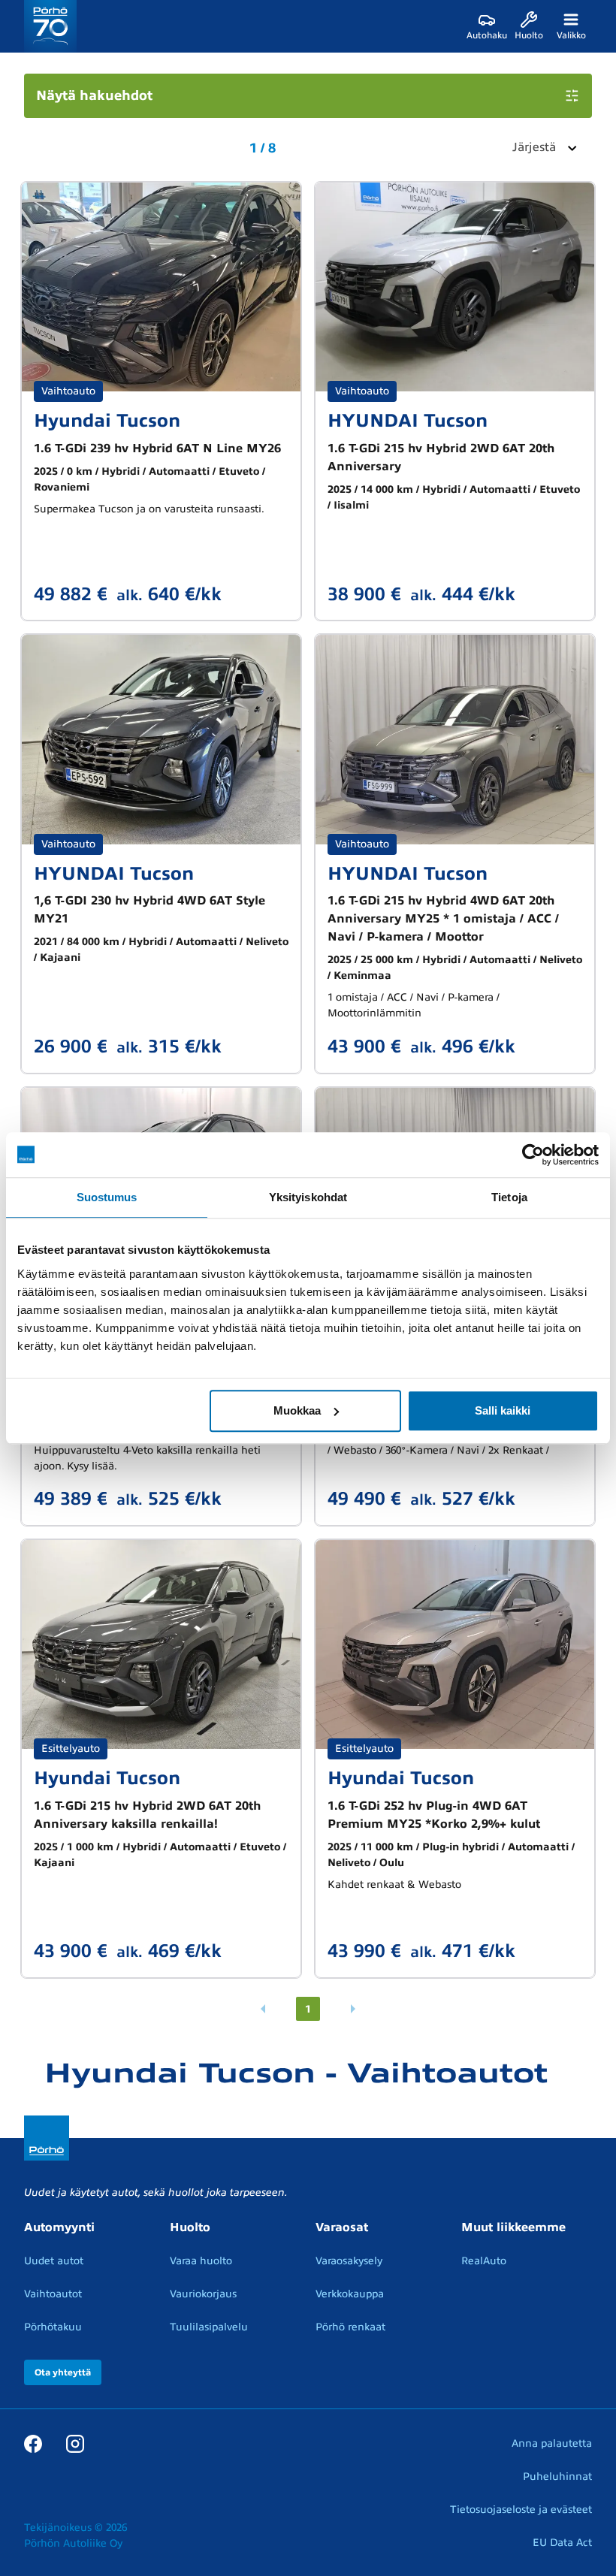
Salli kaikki (503, 1410)
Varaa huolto (201, 2261)
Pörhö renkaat (350, 2327)
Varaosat (342, 2227)
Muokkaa (297, 1410)
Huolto (190, 2227)
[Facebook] (33, 2443)
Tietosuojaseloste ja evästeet (521, 2510)
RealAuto (484, 2261)
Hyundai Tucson (107, 421)
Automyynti (59, 2227)
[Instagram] (75, 2443)
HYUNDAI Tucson (408, 421)
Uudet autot (54, 2261)
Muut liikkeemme (513, 2227)
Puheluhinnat (557, 2476)
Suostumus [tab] (107, 1197)
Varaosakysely (349, 2261)
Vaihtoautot (53, 2294)
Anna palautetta (552, 2443)
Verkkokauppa (350, 2294)
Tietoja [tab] (509, 1197)
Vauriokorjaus (203, 2294)
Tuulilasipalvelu (209, 2327)
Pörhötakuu (53, 2327)
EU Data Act (562, 2543)
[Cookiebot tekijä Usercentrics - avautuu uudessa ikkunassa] (533, 1155)
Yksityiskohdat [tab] (308, 1197)
